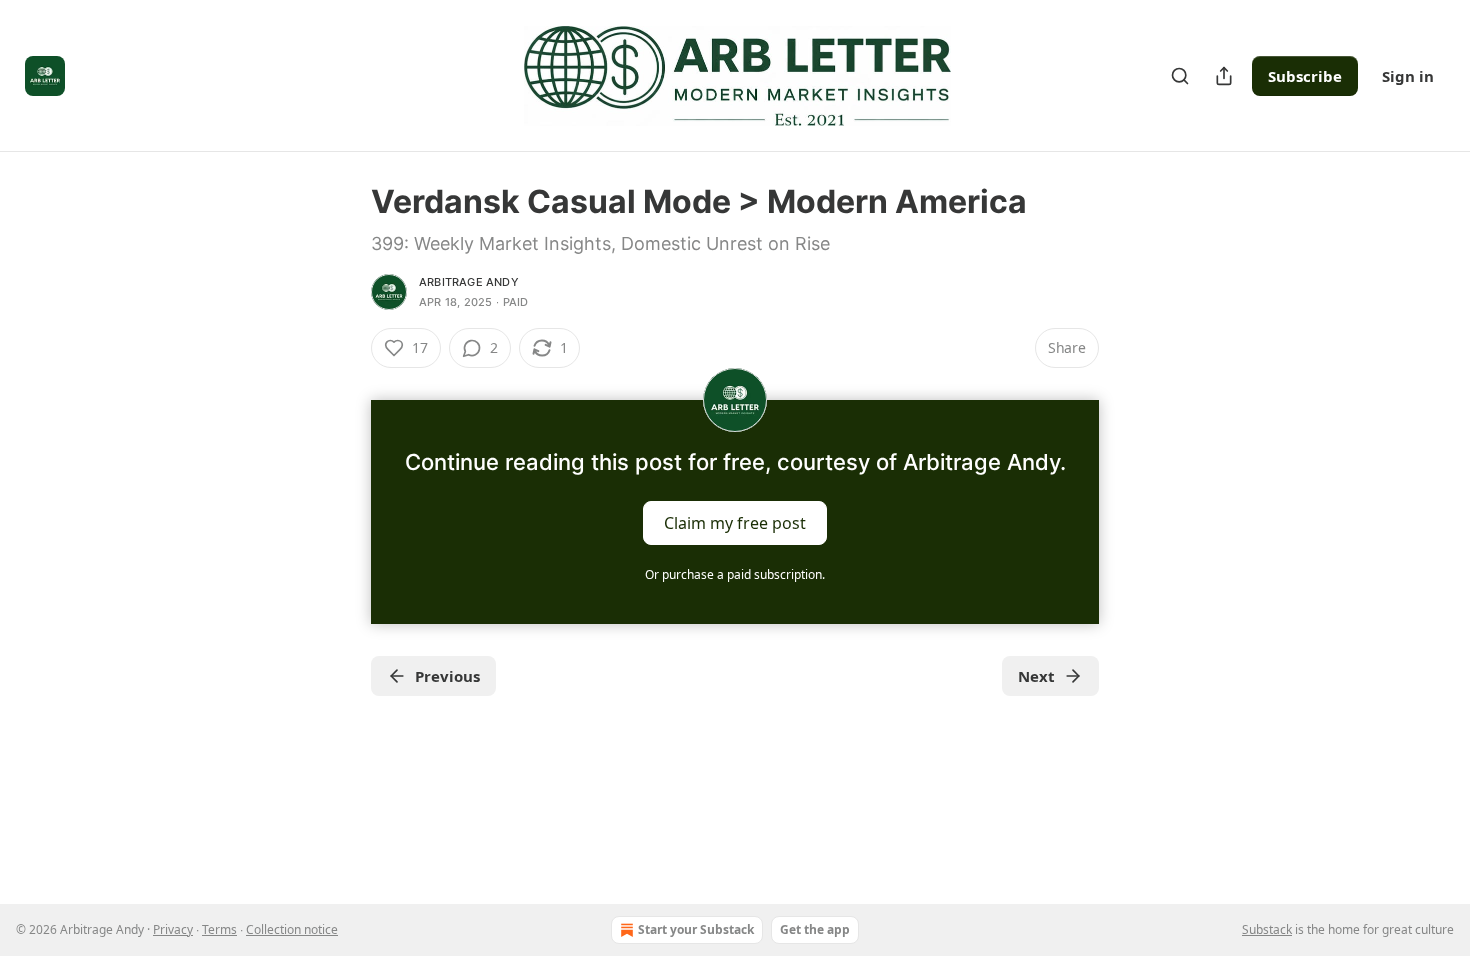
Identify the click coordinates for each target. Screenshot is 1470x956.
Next (1036, 676)
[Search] (1180, 76)
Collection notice (292, 929)
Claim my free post (735, 523)
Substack (1267, 929)
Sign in (1408, 76)
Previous (447, 676)
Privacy (173, 929)
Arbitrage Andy (469, 282)
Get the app (815, 929)
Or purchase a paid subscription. (735, 574)
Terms (219, 929)
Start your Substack (696, 929)
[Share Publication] (1224, 76)
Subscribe (1305, 76)
